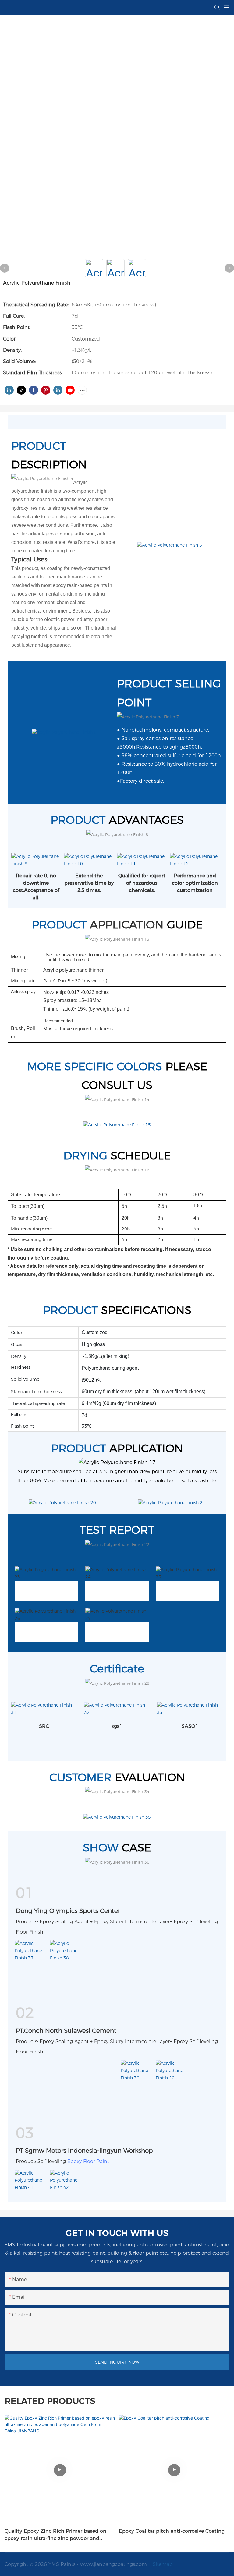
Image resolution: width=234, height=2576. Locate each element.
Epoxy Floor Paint (88, 2161)
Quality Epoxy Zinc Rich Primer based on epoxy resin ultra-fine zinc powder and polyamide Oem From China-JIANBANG (55, 2535)
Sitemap (162, 2564)
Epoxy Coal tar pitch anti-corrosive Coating (172, 2531)
